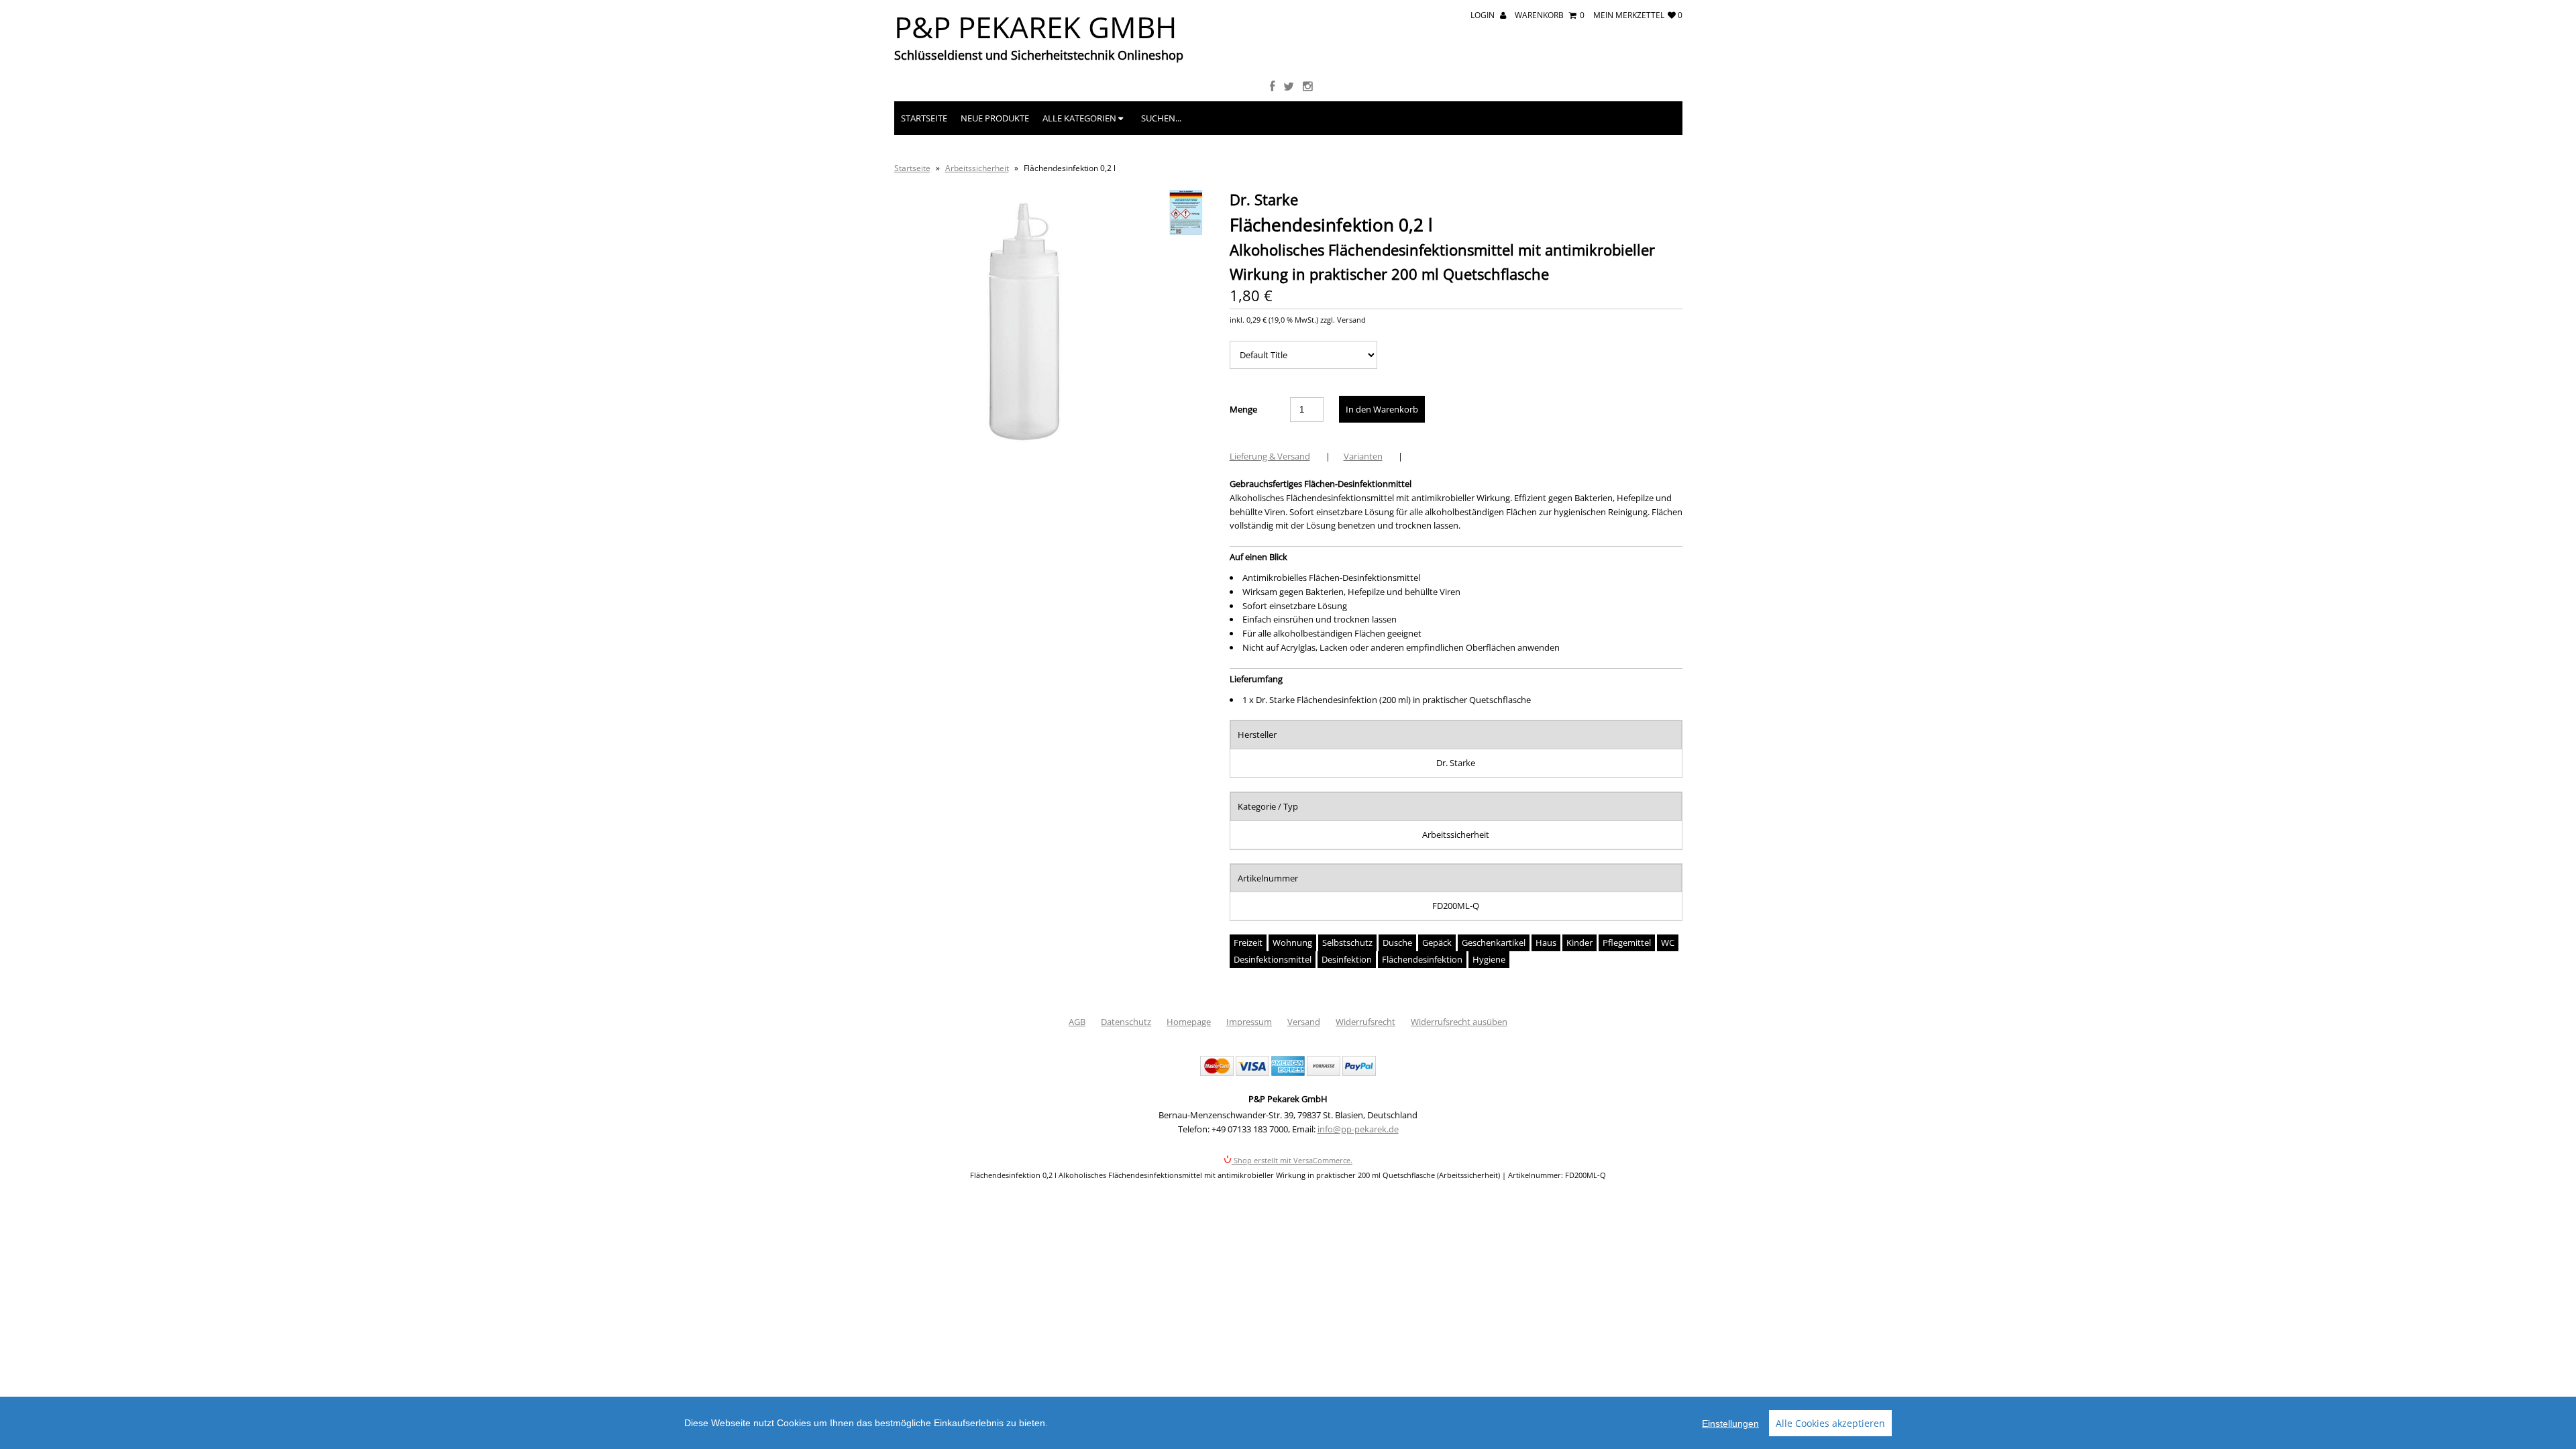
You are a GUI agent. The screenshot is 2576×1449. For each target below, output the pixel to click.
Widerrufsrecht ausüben (1459, 1022)
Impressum (1249, 1022)
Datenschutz (1126, 1022)
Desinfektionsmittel (1273, 959)
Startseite (924, 118)
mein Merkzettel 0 (1638, 15)
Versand (1304, 1022)
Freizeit (1248, 943)
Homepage (1189, 1022)
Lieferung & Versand (1270, 456)
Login (1484, 15)
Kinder (1579, 943)
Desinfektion (1347, 959)
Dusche (1397, 943)
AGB (1077, 1022)
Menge (1243, 409)
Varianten (1363, 456)
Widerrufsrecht (1365, 1022)
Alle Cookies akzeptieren (1830, 1423)
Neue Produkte (995, 118)
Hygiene (1489, 959)
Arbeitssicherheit (977, 168)
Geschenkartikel (1494, 943)
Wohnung (1292, 943)
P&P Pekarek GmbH (1035, 27)
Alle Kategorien (1080, 118)
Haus (1546, 943)
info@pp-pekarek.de (1358, 1129)
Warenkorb (1550, 15)
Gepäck (1437, 943)
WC (1668, 943)
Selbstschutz (1347, 943)
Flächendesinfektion (1422, 959)
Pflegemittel (1627, 943)
